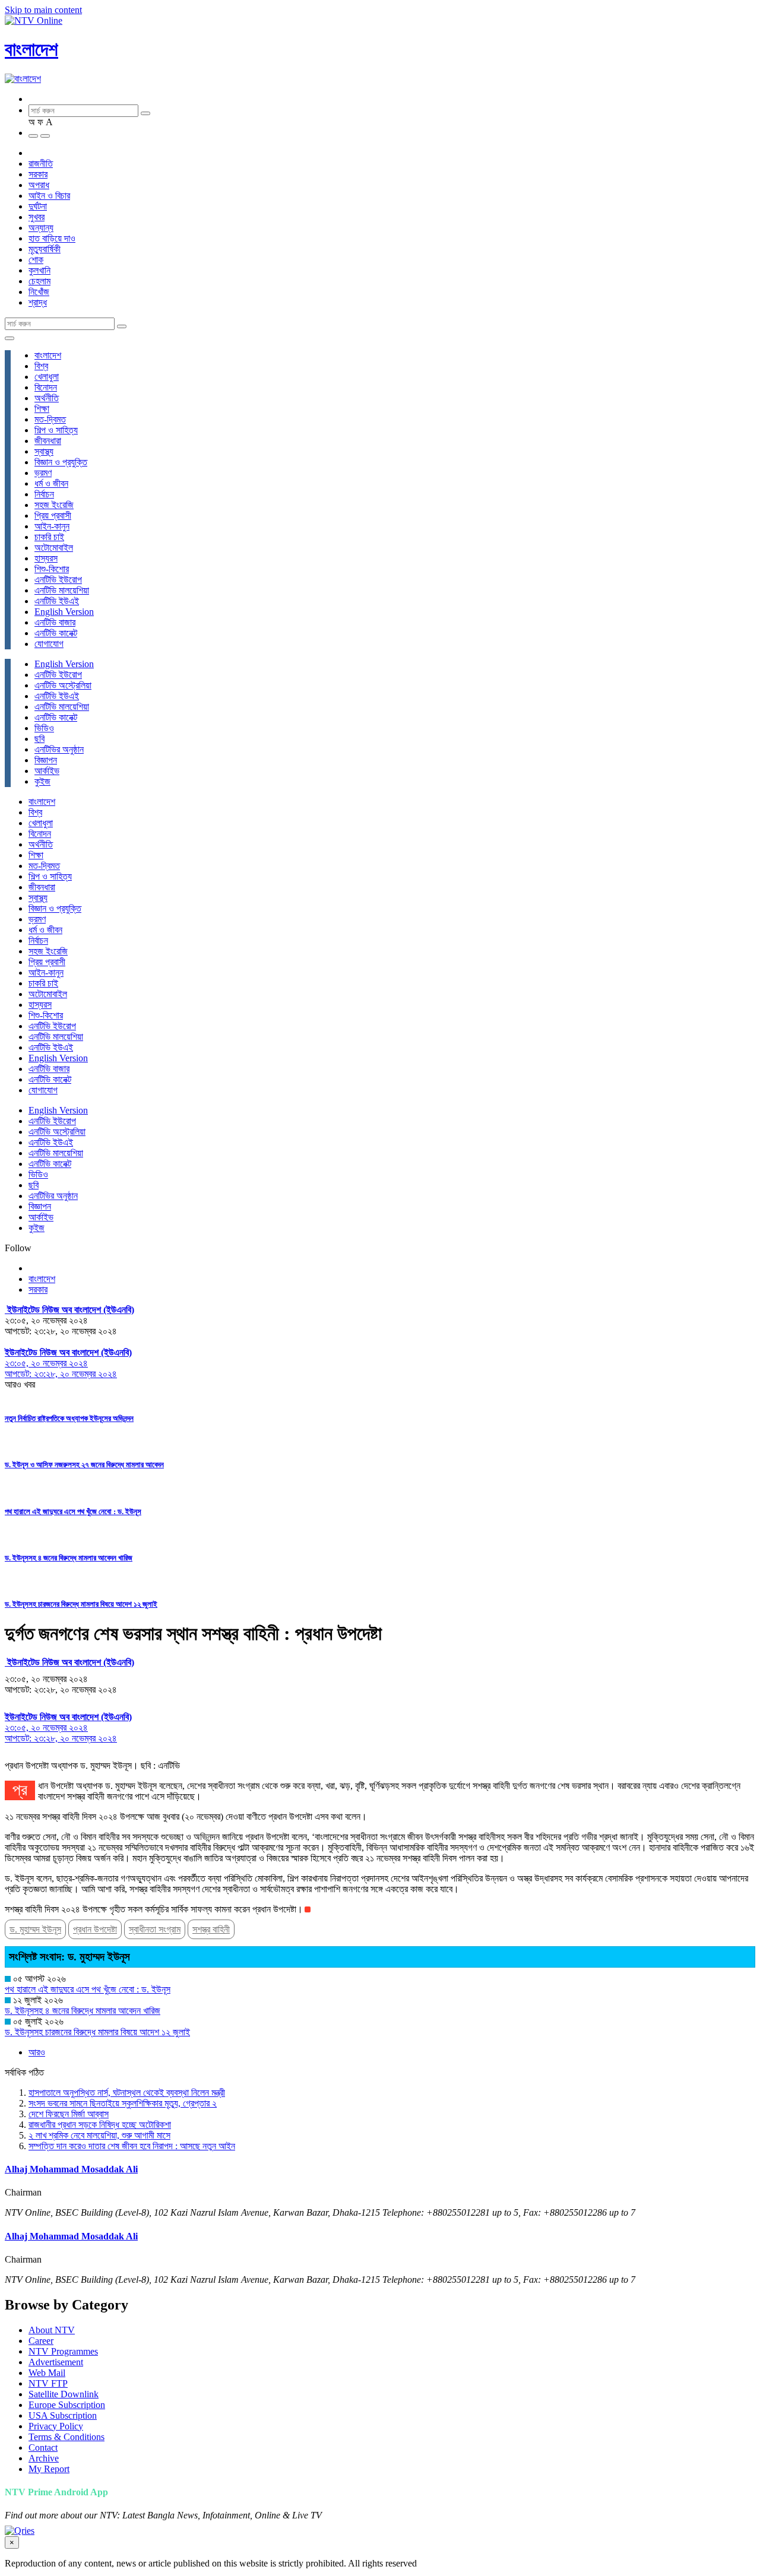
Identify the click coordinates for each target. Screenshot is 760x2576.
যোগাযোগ (49, 644)
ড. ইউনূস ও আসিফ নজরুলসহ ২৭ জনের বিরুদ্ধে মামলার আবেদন (84, 1465)
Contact (43, 2447)
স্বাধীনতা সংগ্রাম (155, 1929)
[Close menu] (9, 338)
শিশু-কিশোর (52, 569)
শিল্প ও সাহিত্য (56, 430)
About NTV (52, 2330)
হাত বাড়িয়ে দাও (52, 238)
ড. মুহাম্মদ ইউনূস (35, 1929)
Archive (44, 2458)
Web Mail (47, 2373)
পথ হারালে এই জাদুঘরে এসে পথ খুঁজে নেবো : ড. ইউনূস (73, 1511)
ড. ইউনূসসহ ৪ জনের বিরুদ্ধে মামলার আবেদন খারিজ (69, 1558)
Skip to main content (43, 10)
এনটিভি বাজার (55, 622)
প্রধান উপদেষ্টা (95, 1929)
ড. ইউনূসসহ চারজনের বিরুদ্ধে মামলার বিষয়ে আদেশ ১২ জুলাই (81, 1604)
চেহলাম (39, 281)
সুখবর (37, 217)
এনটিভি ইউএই (57, 601)
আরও (37, 2052)
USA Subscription (63, 2415)
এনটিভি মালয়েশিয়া (62, 590)
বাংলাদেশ (31, 49)
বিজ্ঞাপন (46, 760)
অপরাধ (39, 185)
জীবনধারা (48, 441)
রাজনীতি (41, 164)
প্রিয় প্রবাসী (53, 515)
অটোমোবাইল (54, 548)
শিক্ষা (42, 409)
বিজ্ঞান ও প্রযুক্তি (61, 462)
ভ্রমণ (43, 473)
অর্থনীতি (47, 398)
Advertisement (56, 2362)
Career (41, 2341)
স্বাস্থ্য (44, 451)
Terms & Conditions (66, 2437)
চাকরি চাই (49, 537)
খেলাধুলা (47, 377)
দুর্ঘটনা (38, 206)
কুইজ (42, 781)
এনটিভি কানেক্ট (56, 633)
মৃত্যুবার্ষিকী (45, 249)
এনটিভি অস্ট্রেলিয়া (63, 685)
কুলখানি (39, 270)
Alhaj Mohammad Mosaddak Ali (71, 2169)
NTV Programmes (63, 2351)
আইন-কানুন (52, 526)
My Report (49, 2469)
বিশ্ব (41, 366)
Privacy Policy (56, 2426)
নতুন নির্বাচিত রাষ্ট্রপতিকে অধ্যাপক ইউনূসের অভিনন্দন (69, 1418)
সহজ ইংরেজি (54, 505)
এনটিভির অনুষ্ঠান (59, 749)
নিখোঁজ (39, 292)
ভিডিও (44, 728)
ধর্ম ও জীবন (51, 483)
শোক (36, 260)
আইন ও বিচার (49, 196)
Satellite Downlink (64, 2394)
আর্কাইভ (47, 771)
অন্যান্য (41, 228)
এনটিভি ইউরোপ (58, 580)
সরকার (38, 174)
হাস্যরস (46, 558)
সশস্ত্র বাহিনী (211, 1929)
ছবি (39, 739)
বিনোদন (46, 387)
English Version (64, 612)
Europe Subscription (67, 2405)
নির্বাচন (44, 494)
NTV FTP (48, 2383)
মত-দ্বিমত (50, 419)
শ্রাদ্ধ (38, 302)
